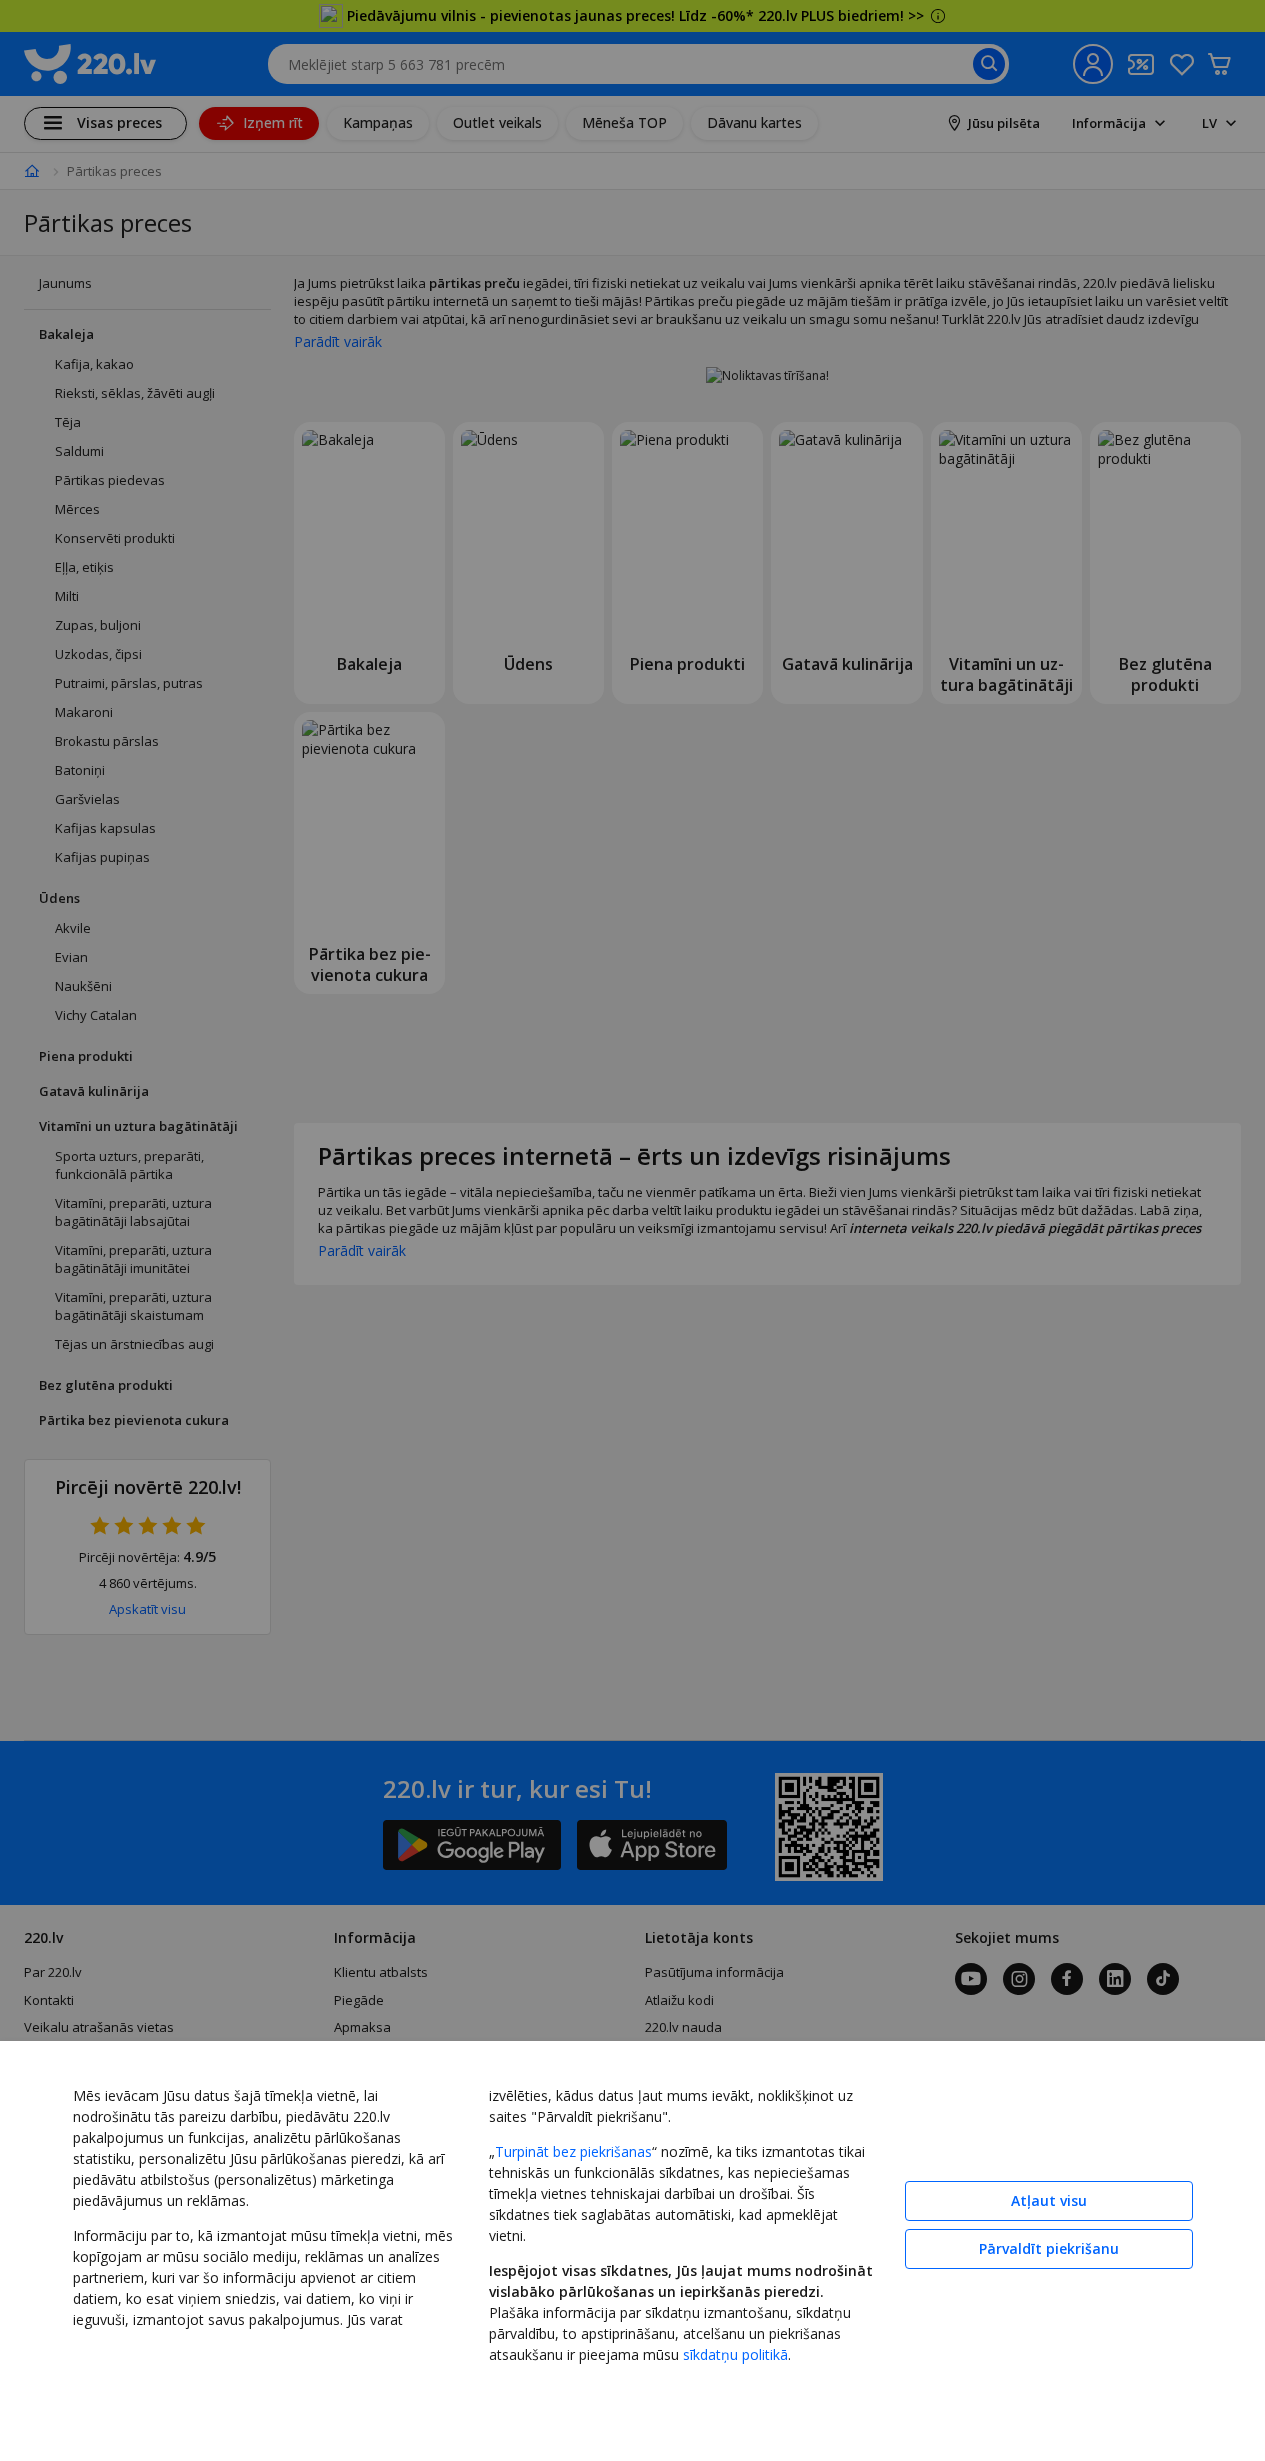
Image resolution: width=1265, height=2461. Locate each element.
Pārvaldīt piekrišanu (1049, 2248)
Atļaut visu (1049, 2200)
